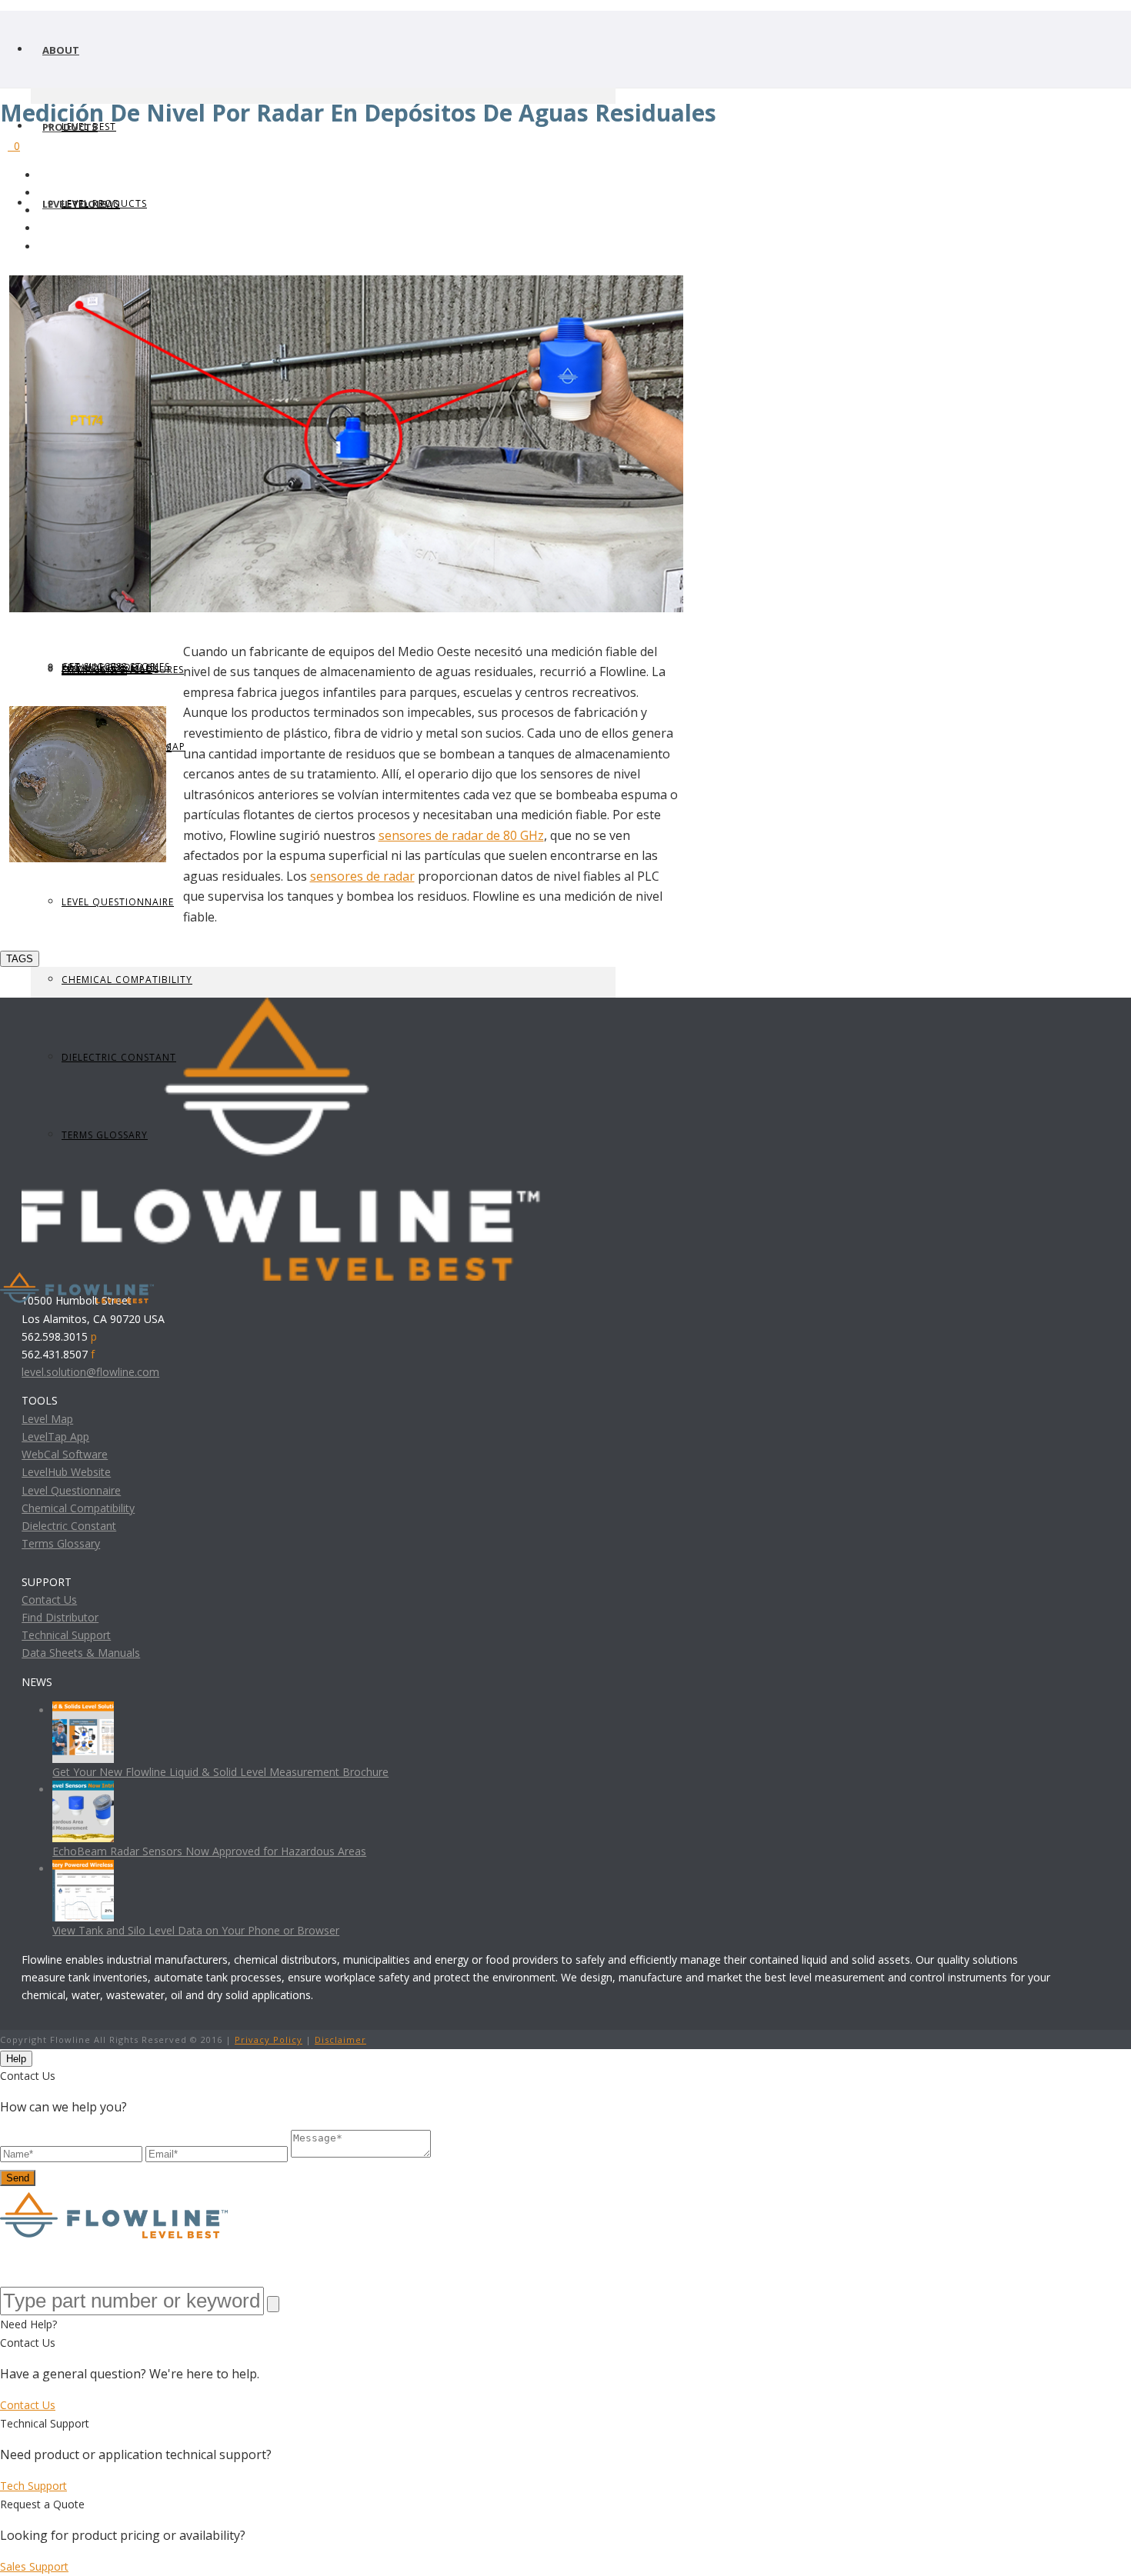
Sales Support (34, 2566)
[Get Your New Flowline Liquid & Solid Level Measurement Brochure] (83, 1710)
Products (70, 127)
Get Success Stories (116, 666)
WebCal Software (65, 1454)
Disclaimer (340, 2039)
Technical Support (66, 1635)
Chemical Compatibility (127, 980)
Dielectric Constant (69, 1526)
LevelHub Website (66, 1472)
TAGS (20, 959)
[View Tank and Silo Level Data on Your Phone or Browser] (83, 1869)
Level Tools (75, 204)
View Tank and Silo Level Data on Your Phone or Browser (196, 1930)
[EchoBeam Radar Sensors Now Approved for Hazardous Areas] (83, 1790)
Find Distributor (60, 1617)
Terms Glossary (61, 1543)
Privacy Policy (269, 2039)
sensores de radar (362, 876)
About (61, 50)
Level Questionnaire (118, 902)
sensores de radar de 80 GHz (461, 835)
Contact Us (49, 1600)
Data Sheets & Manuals (81, 1653)
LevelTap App (55, 1436)
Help (16, 2059)
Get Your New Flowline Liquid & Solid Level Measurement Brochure (220, 1772)
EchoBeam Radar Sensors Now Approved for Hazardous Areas (209, 1851)
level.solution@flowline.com (90, 1372)
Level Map (47, 1419)
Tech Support (33, 2486)
